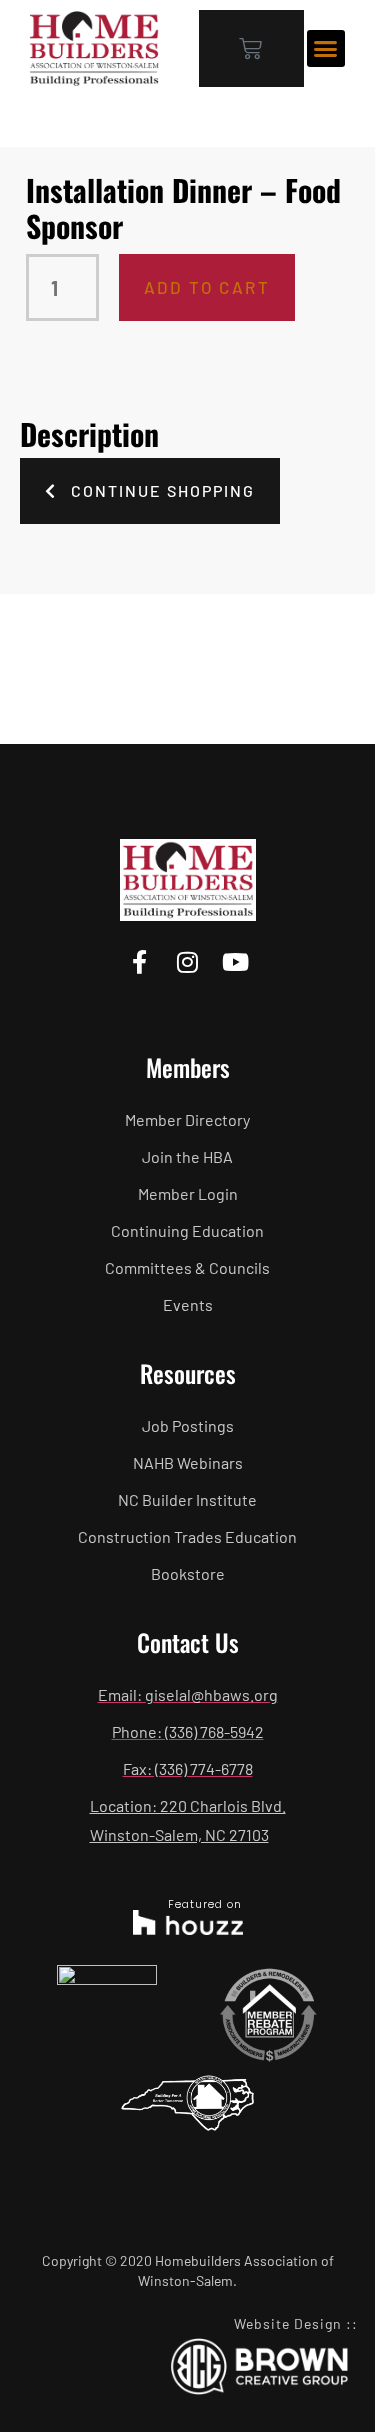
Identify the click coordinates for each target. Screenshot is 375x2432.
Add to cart (207, 287)
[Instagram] (187, 962)
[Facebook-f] (139, 962)
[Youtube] (235, 962)
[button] (326, 49)
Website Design (288, 2323)
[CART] (251, 48)
